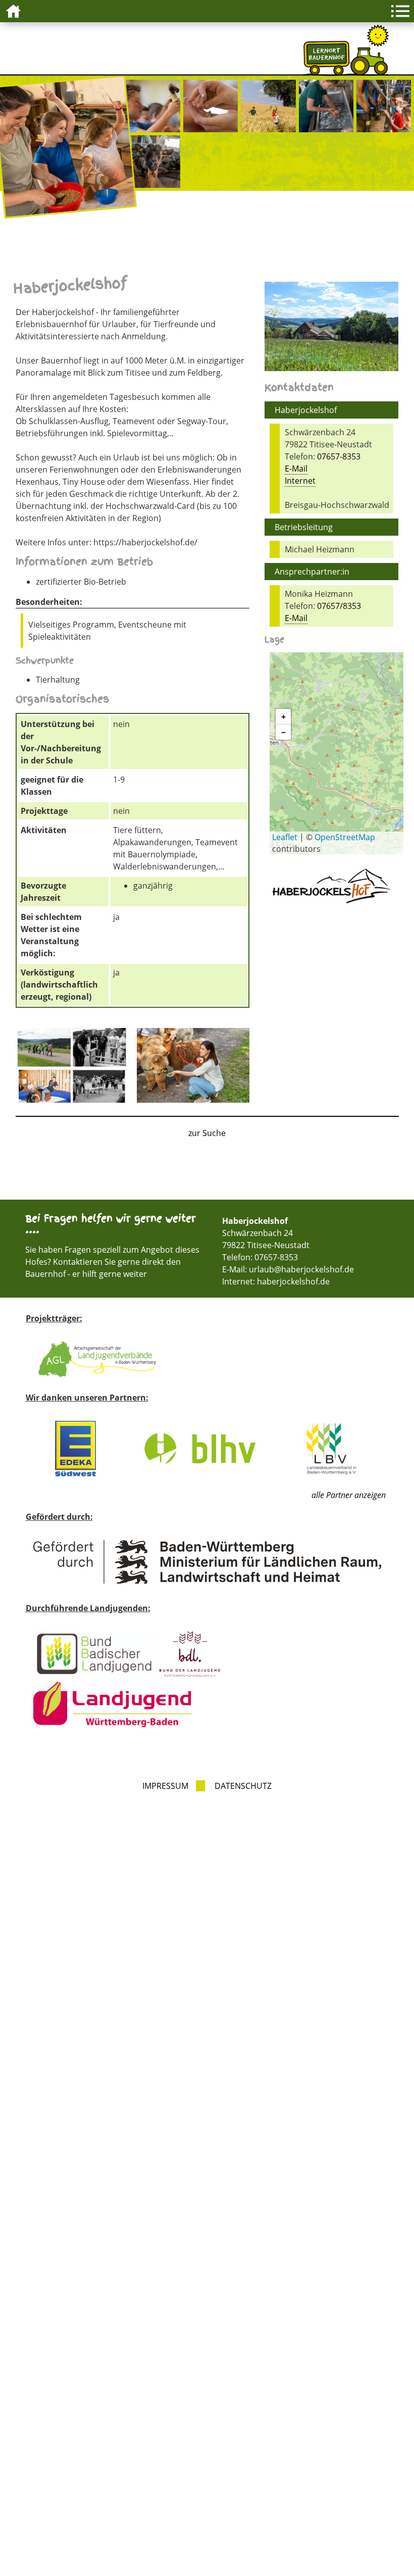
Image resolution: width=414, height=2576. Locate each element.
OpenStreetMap (345, 837)
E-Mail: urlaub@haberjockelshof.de (288, 1269)
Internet (300, 481)
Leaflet (285, 837)
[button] (283, 717)
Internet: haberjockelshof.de (276, 1281)
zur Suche (207, 1133)
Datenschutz (243, 1786)
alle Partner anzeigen (349, 1495)
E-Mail (296, 469)
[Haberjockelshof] (72, 1067)
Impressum (165, 1786)
